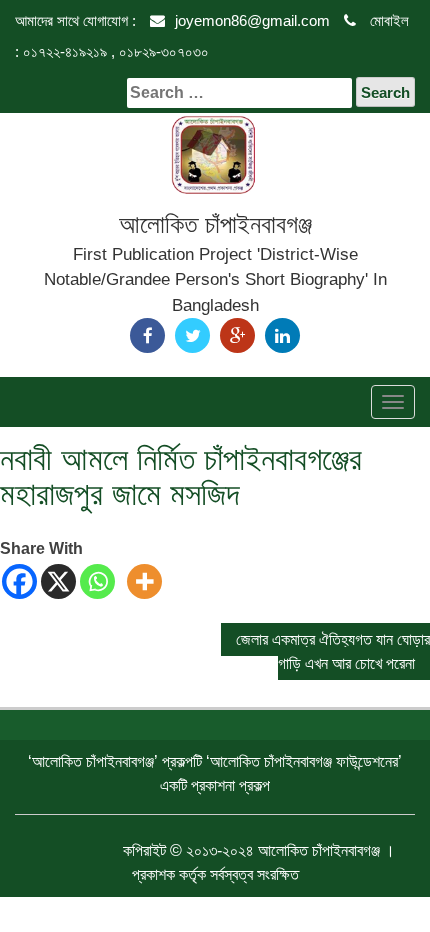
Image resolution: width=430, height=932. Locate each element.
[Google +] (237, 335)
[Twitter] (192, 335)
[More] (144, 581)
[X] (58, 581)
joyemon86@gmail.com (252, 20)
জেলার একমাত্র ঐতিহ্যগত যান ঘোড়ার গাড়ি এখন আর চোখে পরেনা (333, 651)
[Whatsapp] (97, 581)
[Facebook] (147, 335)
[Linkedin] (282, 335)
